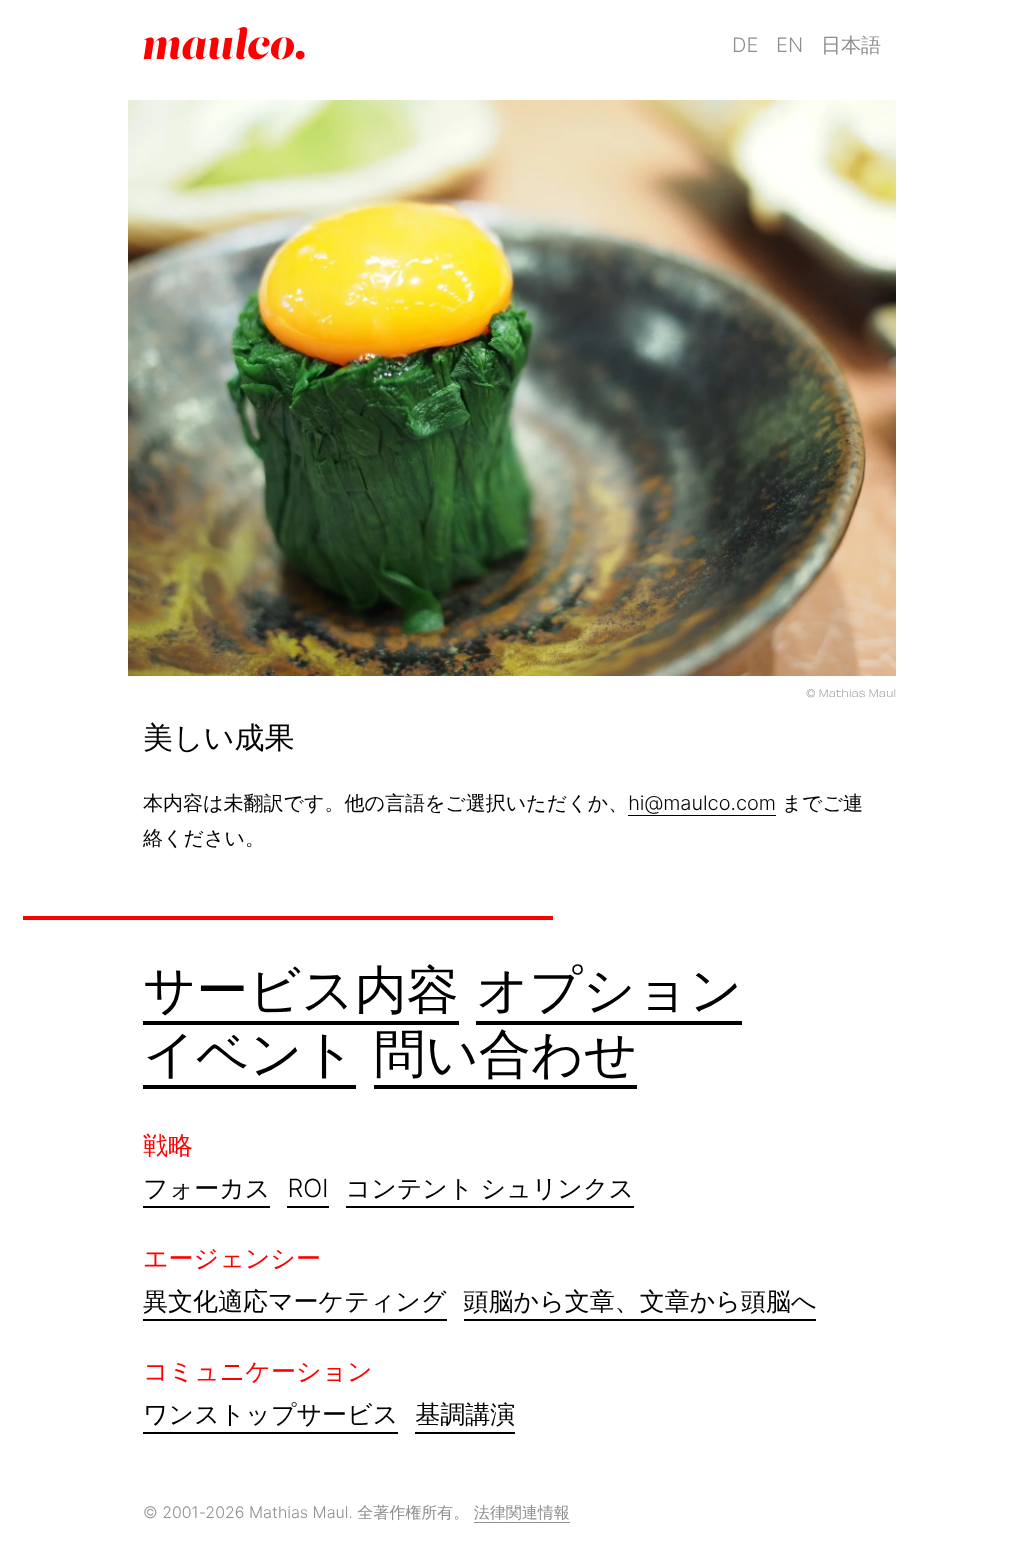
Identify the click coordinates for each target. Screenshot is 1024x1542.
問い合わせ (506, 1053)
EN (789, 45)
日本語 (851, 45)
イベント (249, 1053)
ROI (307, 1189)
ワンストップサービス (270, 1415)
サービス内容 (301, 989)
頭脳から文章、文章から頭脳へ (640, 1302)
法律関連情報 (522, 1512)
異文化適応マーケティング (295, 1302)
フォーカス (206, 1189)
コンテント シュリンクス (490, 1189)
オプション (609, 989)
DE (745, 45)
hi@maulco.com (702, 803)
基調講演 (465, 1415)
